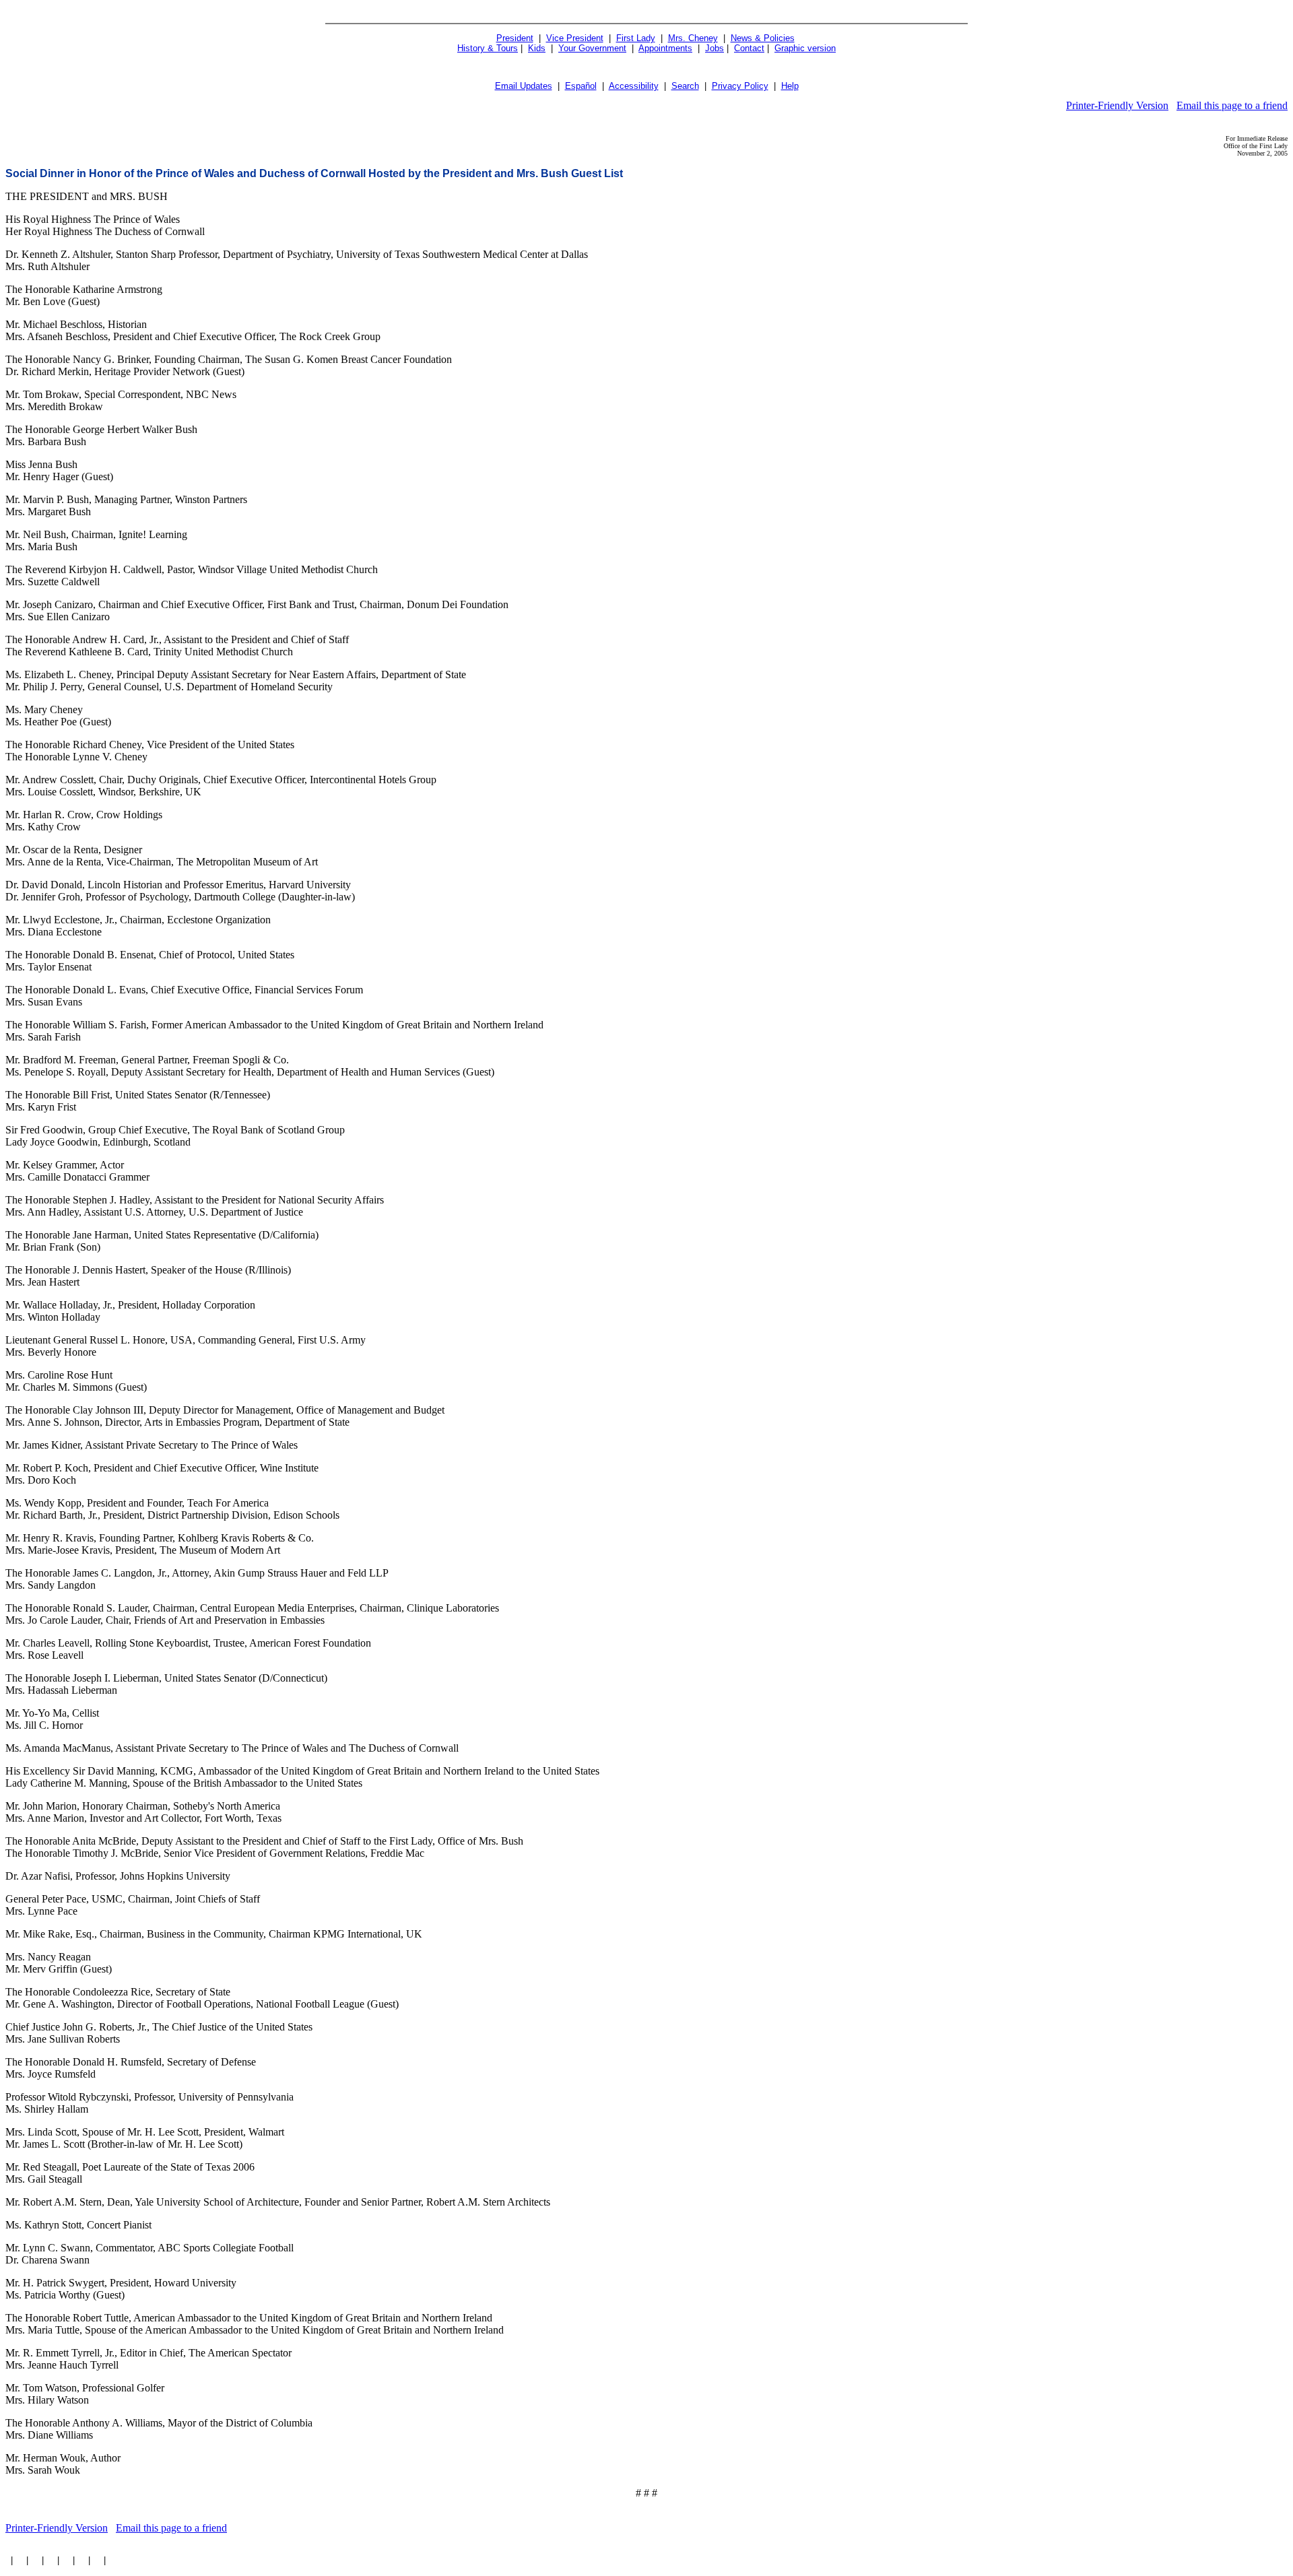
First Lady (636, 38)
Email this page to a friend (1232, 105)
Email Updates (524, 86)
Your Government (592, 48)
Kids (537, 48)
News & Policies (763, 38)
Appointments (665, 48)
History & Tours (488, 48)
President (515, 38)
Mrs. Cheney (693, 38)
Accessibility (634, 86)
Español (581, 86)
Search (685, 86)
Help (790, 86)
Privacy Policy (740, 86)
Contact (749, 48)
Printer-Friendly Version (1117, 105)
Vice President (575, 38)
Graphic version (805, 48)
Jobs (715, 48)
